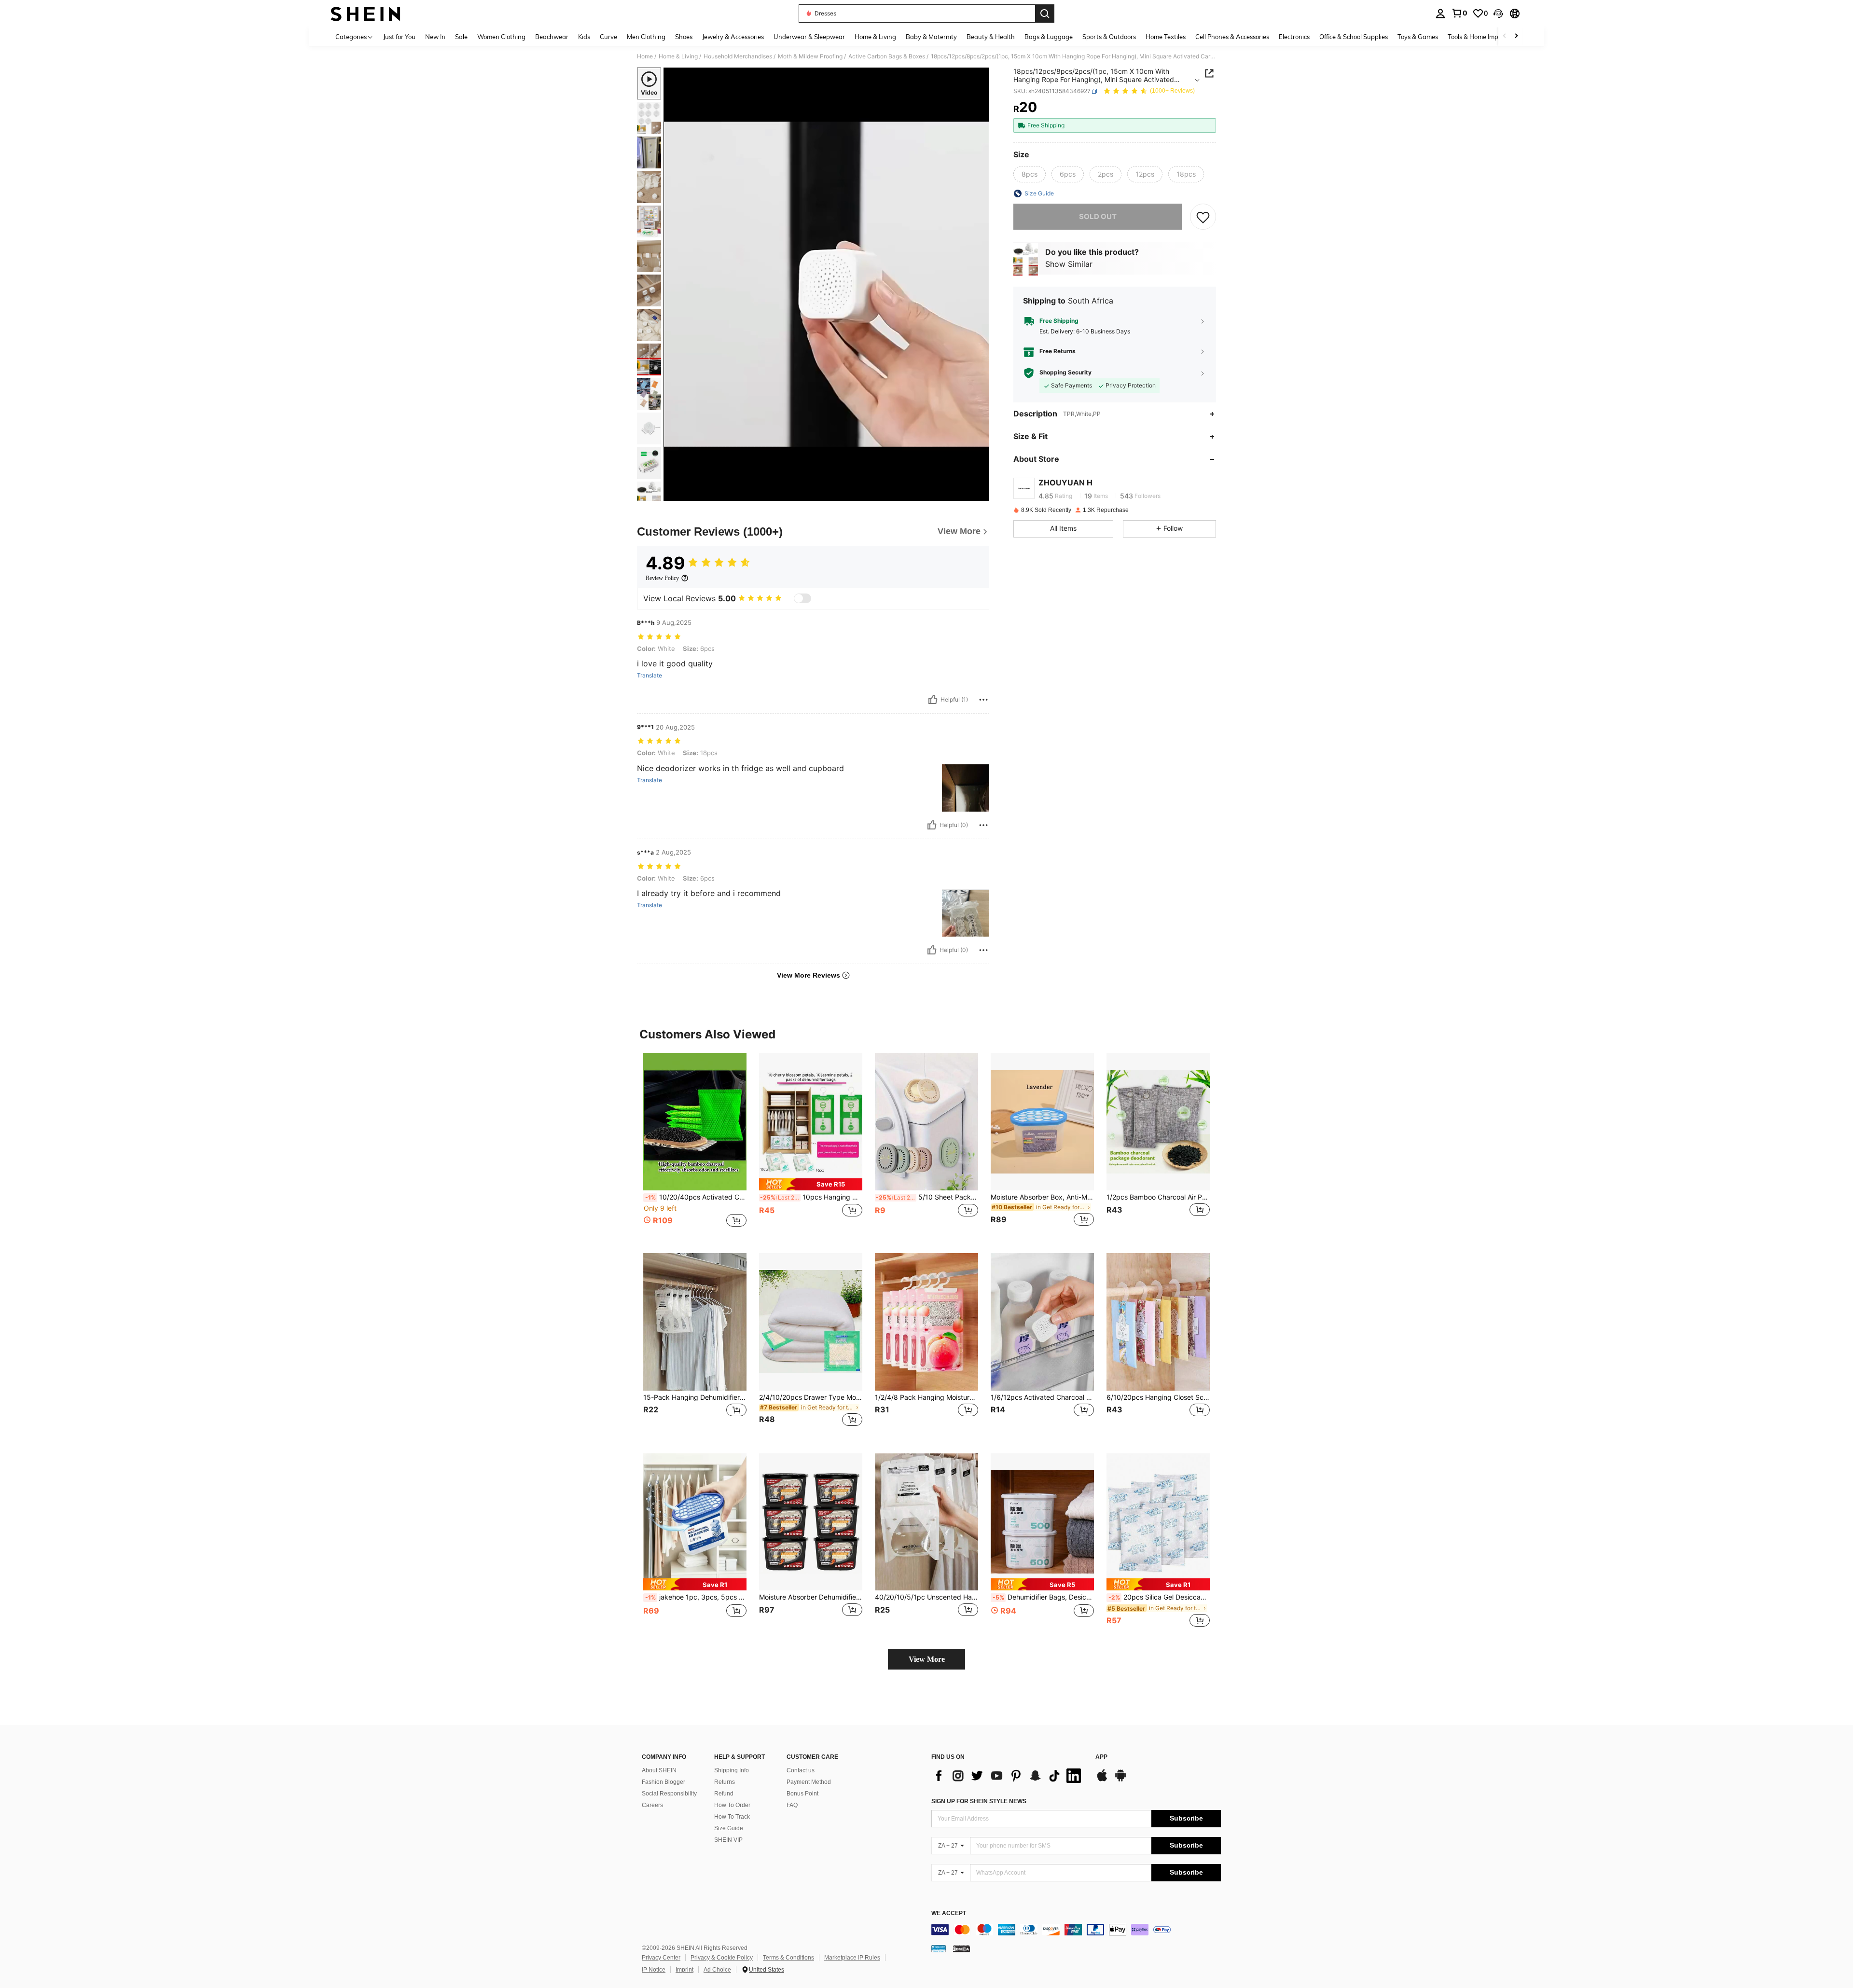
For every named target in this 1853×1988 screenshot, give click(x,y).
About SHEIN (659, 1770)
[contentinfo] (1076, 1930)
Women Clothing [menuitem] (501, 37)
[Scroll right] (1516, 36)
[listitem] (695, 1145)
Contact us (801, 1770)
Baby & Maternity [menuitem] (931, 37)
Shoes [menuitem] (684, 37)
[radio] (1030, 174)
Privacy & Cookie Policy (722, 1958)
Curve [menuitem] (608, 37)
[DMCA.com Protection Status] (961, 1948)
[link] (1459, 13)
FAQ (792, 1805)
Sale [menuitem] (461, 37)
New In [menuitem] (435, 37)
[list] (1009, 1776)
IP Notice (654, 1970)
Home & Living (678, 56)
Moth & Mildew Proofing (810, 56)
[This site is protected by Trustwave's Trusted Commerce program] (939, 1948)
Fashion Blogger (664, 1782)
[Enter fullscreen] (979, 493)
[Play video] (827, 284)
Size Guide (729, 1828)
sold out (1098, 216)
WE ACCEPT (949, 1913)
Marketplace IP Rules (852, 1958)
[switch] (802, 598)
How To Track (732, 1817)
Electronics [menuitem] (1294, 37)
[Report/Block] (983, 700)
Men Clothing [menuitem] (646, 37)
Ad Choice (717, 1970)
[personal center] (1440, 14)
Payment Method (809, 1782)
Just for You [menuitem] (399, 37)
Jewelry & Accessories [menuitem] (733, 37)
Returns (725, 1782)
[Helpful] (933, 700)
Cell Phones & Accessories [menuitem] (1232, 37)
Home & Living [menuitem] (875, 37)
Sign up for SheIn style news (979, 1801)
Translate (650, 676)
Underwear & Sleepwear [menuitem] (809, 37)
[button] (1498, 14)
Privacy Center (661, 1958)
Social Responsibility (669, 1794)
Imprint (685, 1970)
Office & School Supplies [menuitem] (1354, 37)
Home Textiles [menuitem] (1166, 37)
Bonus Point (802, 1794)
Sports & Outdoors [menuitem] (1109, 37)
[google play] (1120, 1780)
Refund (724, 1794)
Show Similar (1069, 264)
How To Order (732, 1805)
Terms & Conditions (788, 1958)
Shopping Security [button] (1065, 373)
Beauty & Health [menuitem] (991, 37)
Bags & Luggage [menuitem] (1049, 37)
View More (927, 1659)
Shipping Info (732, 1770)
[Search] (1045, 14)
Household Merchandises (738, 56)
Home (645, 56)
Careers (652, 1805)
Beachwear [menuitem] (552, 37)
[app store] (1102, 1780)
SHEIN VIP (728, 1840)
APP (1101, 1757)
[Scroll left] (1505, 36)
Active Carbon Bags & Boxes (887, 56)
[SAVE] (1203, 217)
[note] (811, 1184)
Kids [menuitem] (584, 37)
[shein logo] (366, 14)
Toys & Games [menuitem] (1418, 37)
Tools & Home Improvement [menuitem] (1487, 37)
